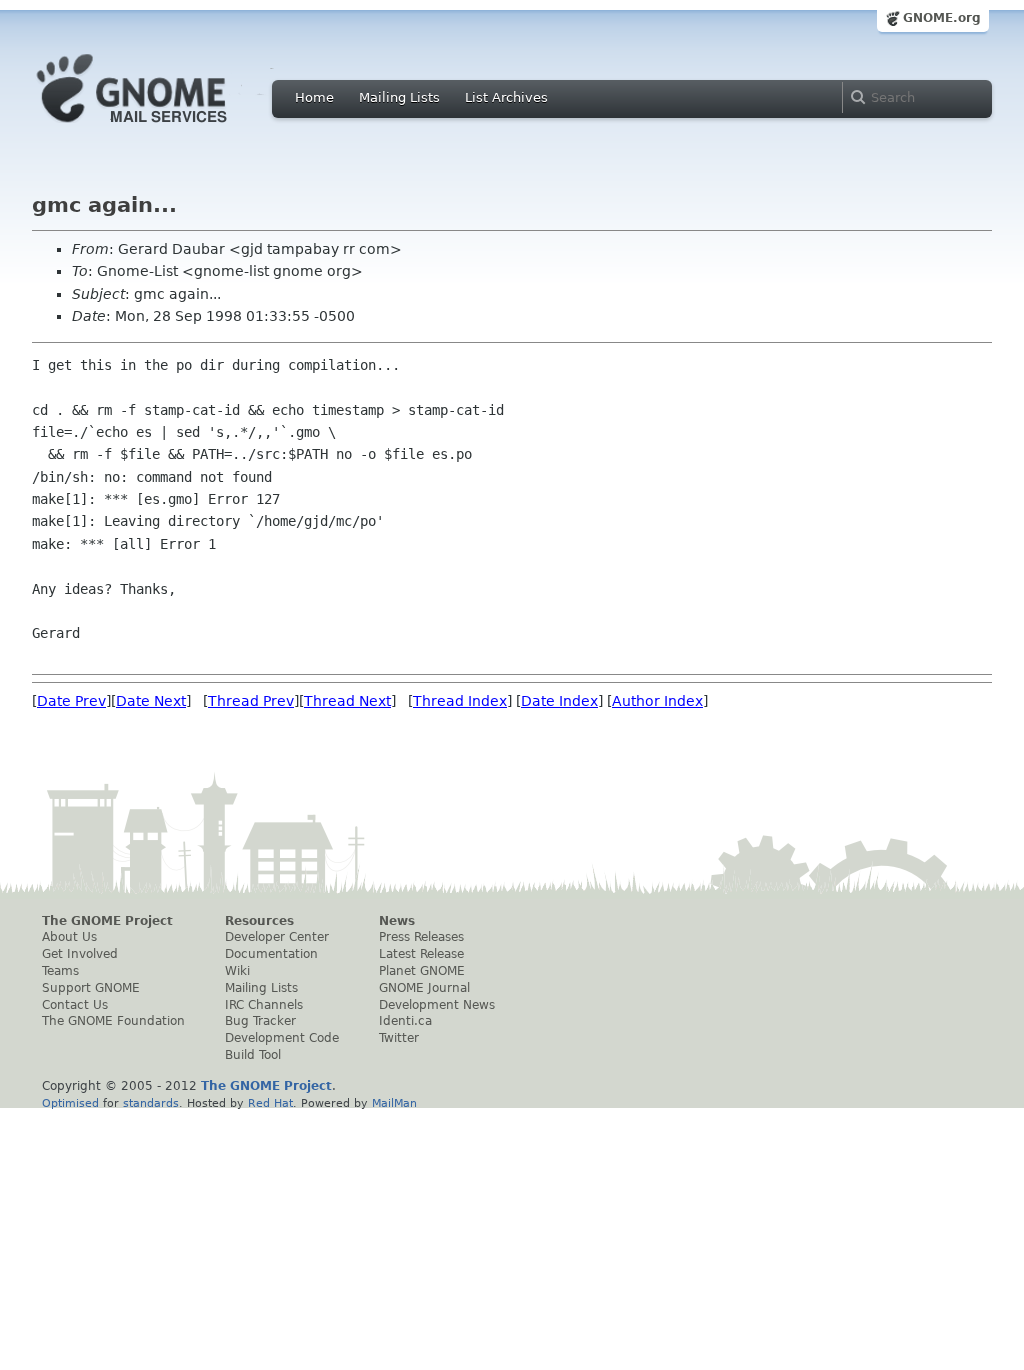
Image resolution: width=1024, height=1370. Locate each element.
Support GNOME (91, 988)
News (397, 921)
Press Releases (421, 937)
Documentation (271, 954)
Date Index (559, 701)
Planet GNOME (422, 971)
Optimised (70, 1103)
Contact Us (75, 1005)
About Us (69, 937)
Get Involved (80, 954)
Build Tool (253, 1055)
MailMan (394, 1103)
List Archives (506, 97)
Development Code (282, 1038)
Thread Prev (251, 701)
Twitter (399, 1038)
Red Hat (270, 1103)
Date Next (151, 701)
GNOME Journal (424, 988)
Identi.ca (405, 1021)
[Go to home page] (162, 128)
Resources (259, 921)
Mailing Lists (399, 97)
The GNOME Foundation (113, 1021)
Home (314, 97)
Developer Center (277, 937)
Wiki (237, 971)
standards (151, 1103)
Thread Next (347, 701)
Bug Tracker (260, 1021)
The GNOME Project (107, 921)
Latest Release (421, 954)
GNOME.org (942, 18)
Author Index (657, 701)
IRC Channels (264, 1005)
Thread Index (460, 701)
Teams (60, 971)
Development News (437, 1005)
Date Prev (71, 701)
